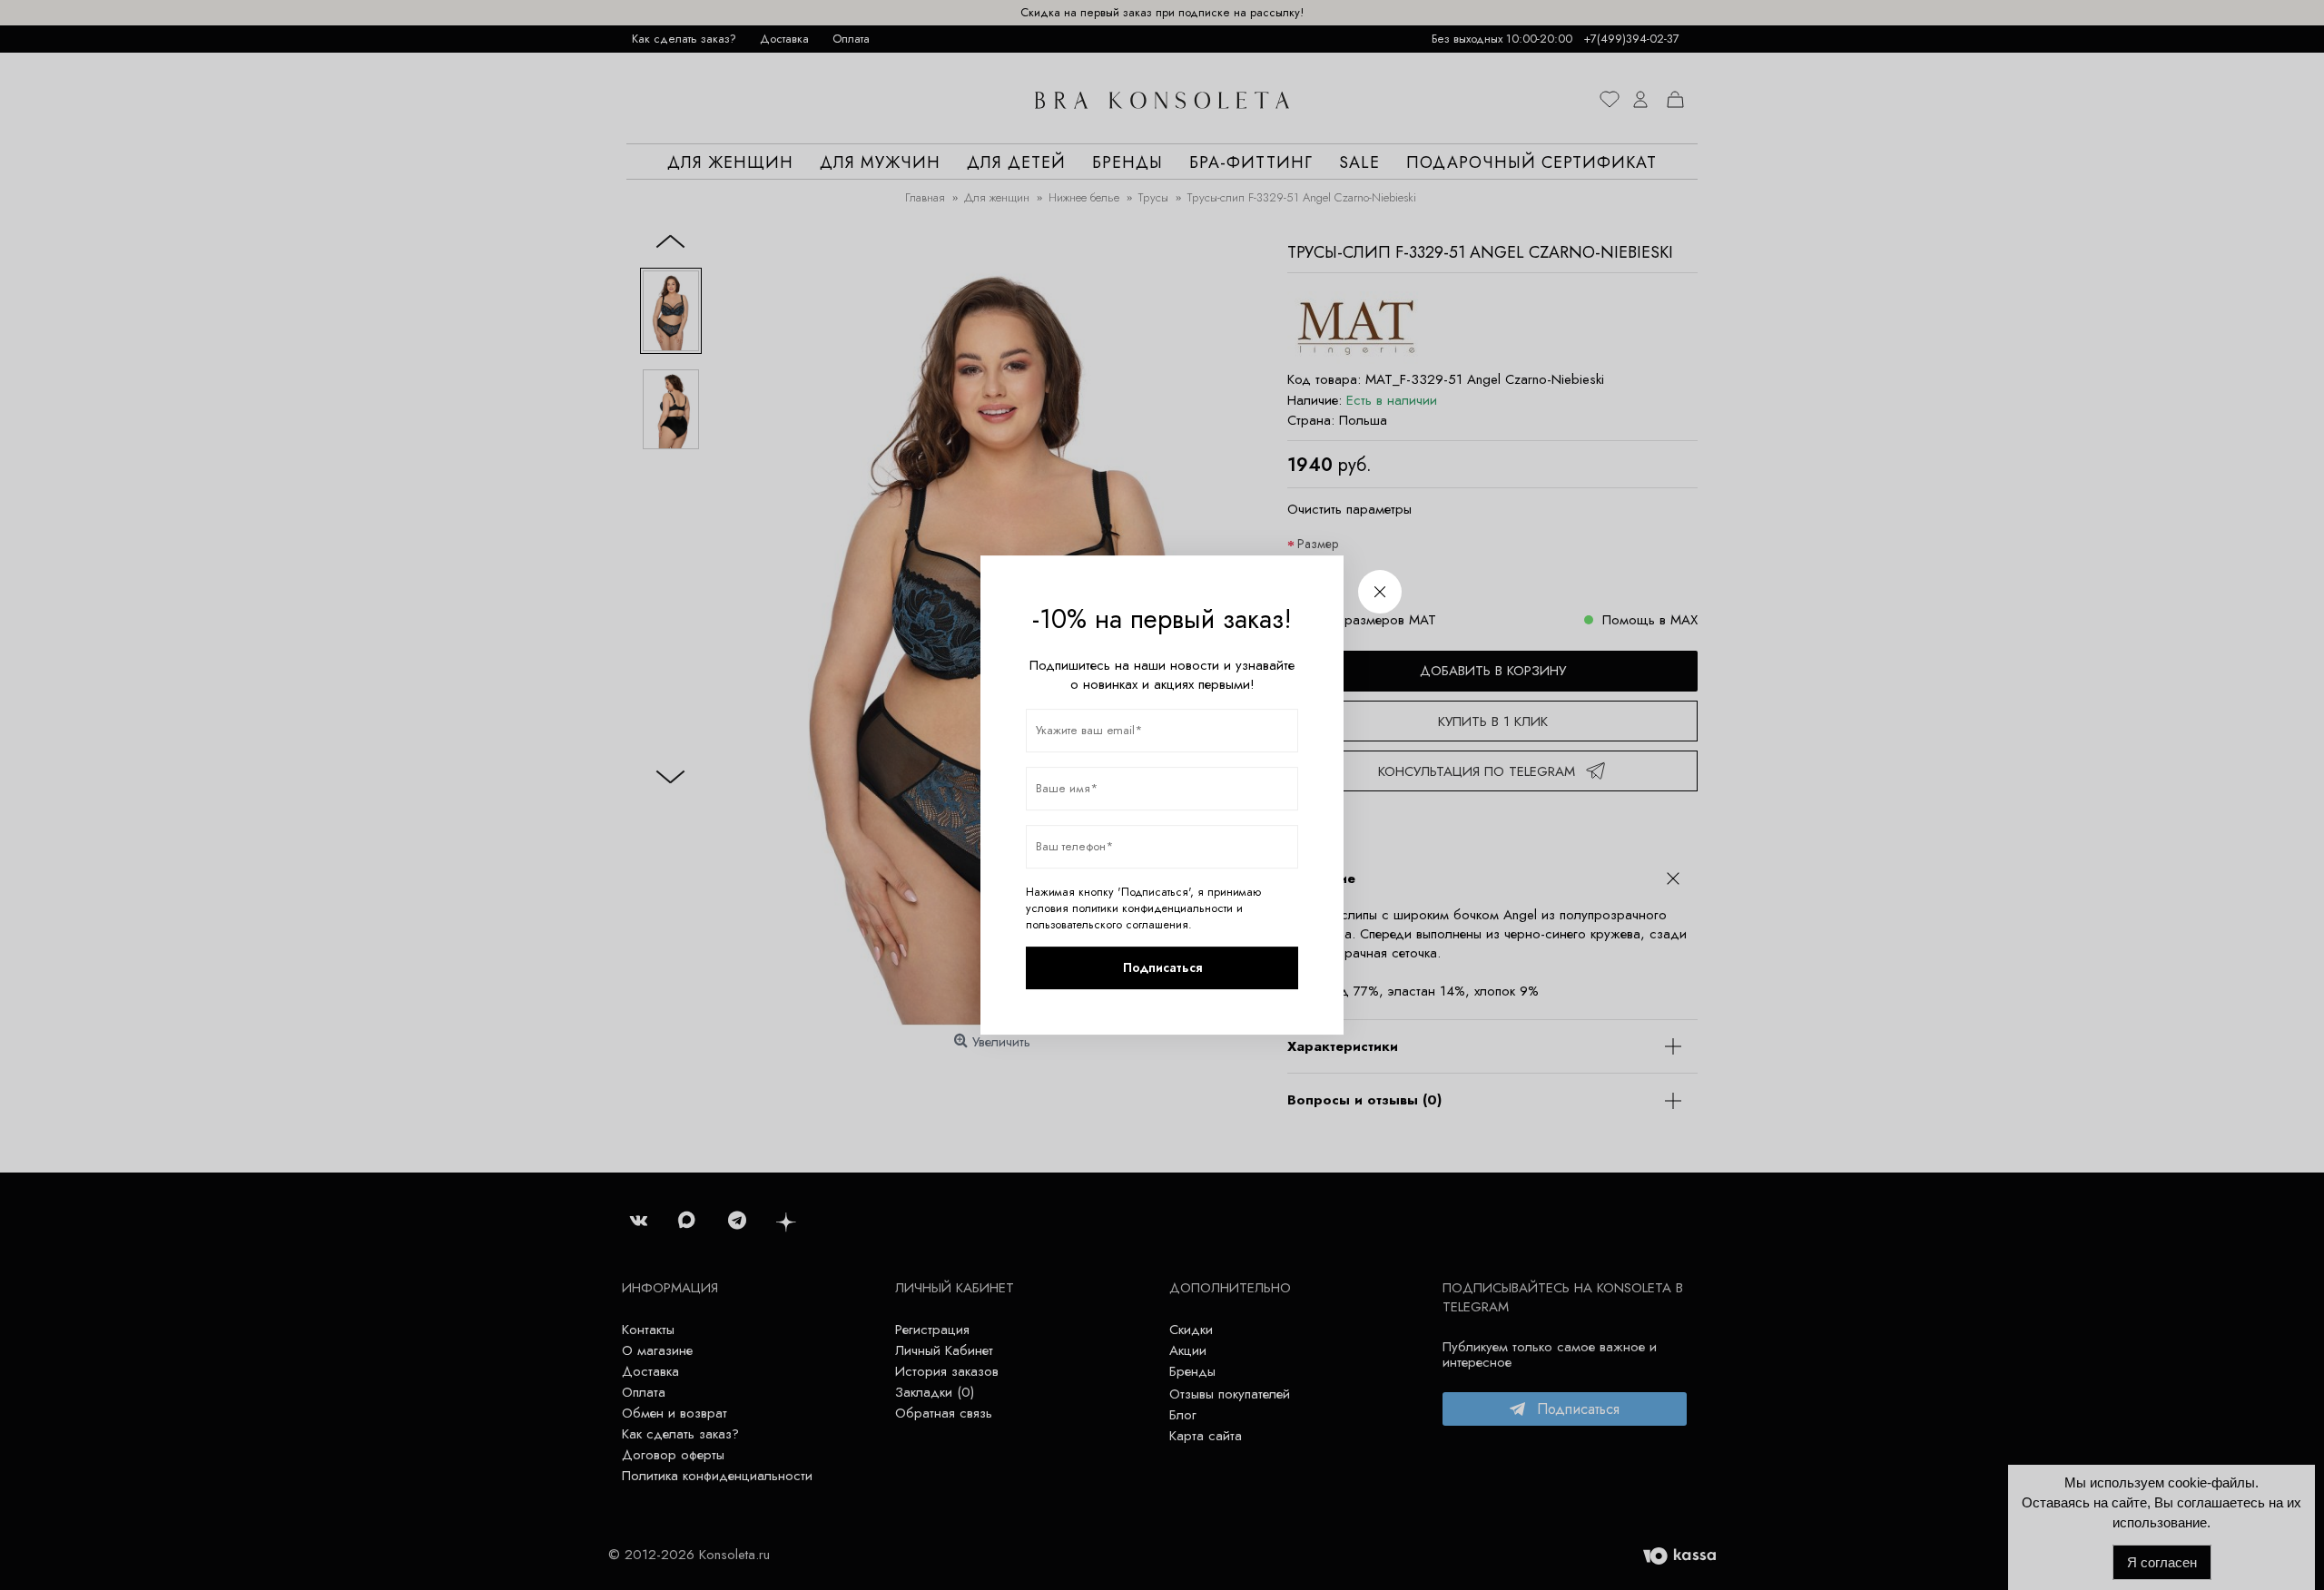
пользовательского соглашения (1107, 925)
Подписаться (1162, 967)
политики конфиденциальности (1152, 908)
